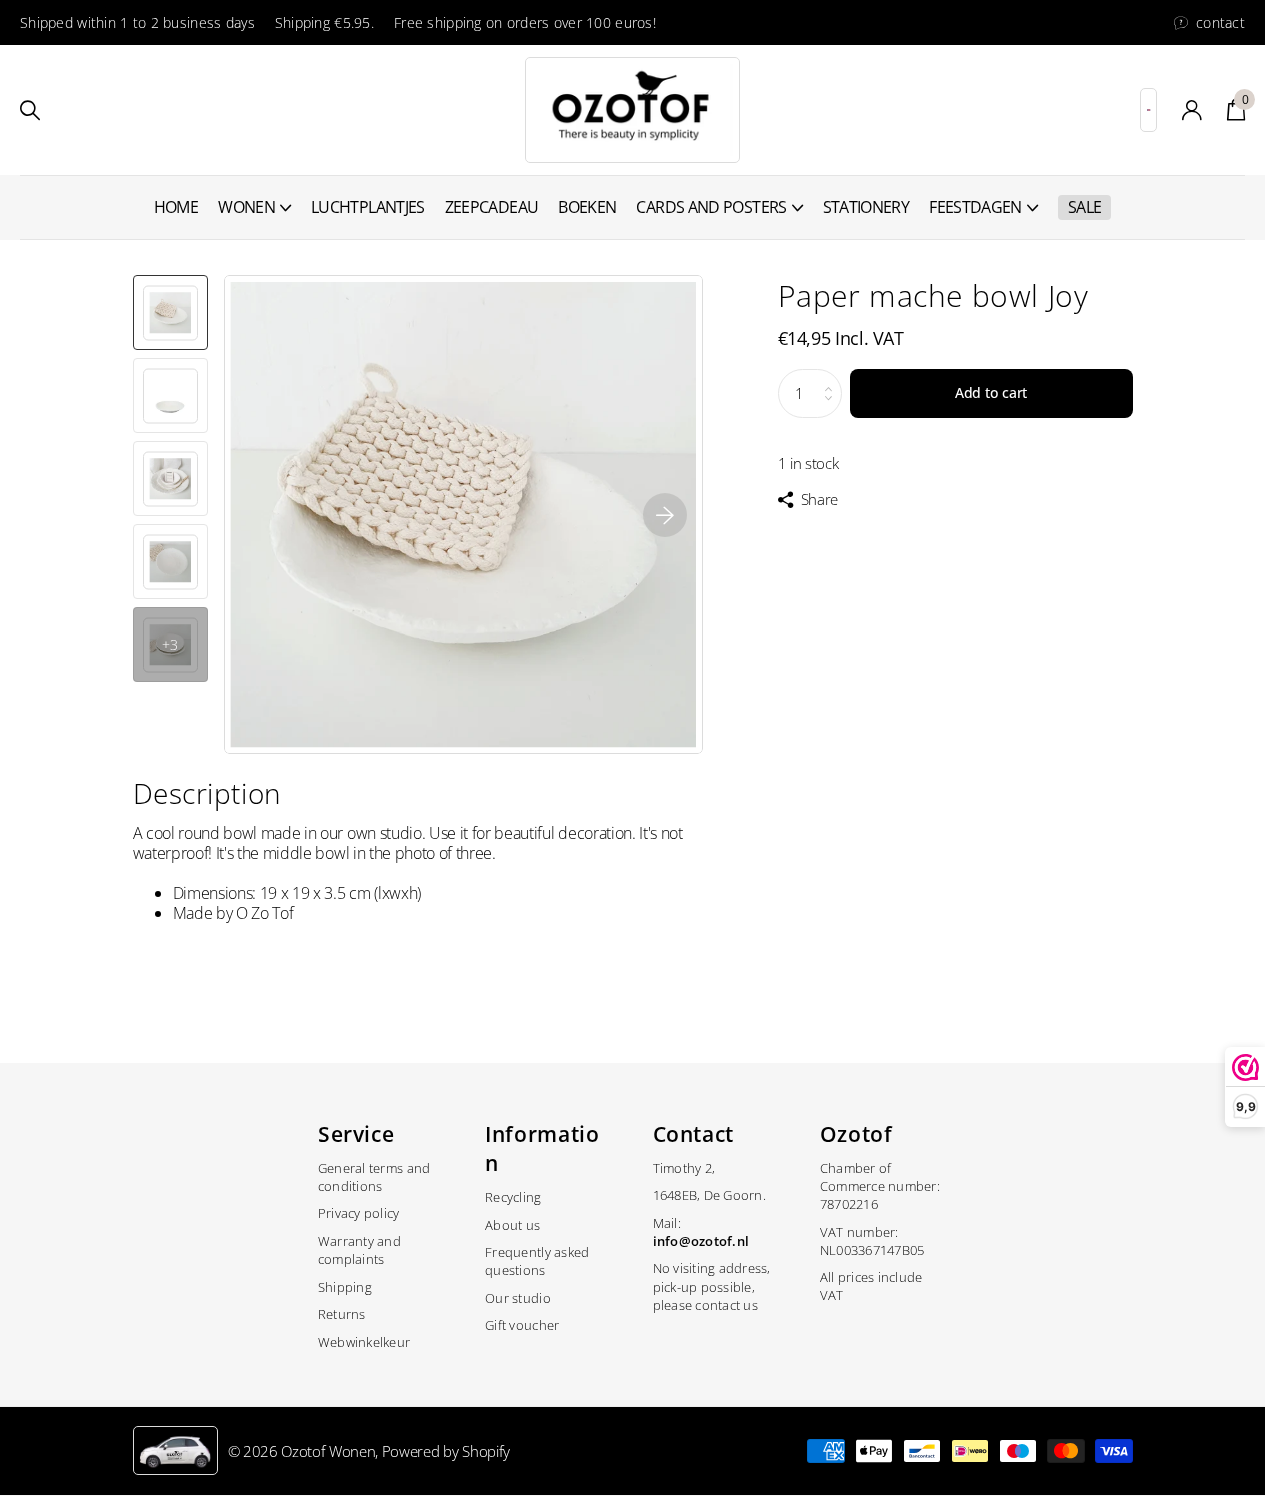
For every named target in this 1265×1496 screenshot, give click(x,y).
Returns (342, 1314)
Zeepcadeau (492, 207)
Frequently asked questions (537, 1261)
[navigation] (170, 312)
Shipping (345, 1287)
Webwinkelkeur (364, 1342)
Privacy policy (359, 1213)
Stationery (866, 207)
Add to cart (991, 392)
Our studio (518, 1298)
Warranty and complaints (359, 1250)
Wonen (246, 207)
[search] (30, 110)
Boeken (587, 207)
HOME (176, 207)
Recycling (513, 1197)
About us (512, 1225)
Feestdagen (975, 207)
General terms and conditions (374, 1177)
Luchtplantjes (368, 207)
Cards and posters (711, 207)
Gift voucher (522, 1325)
